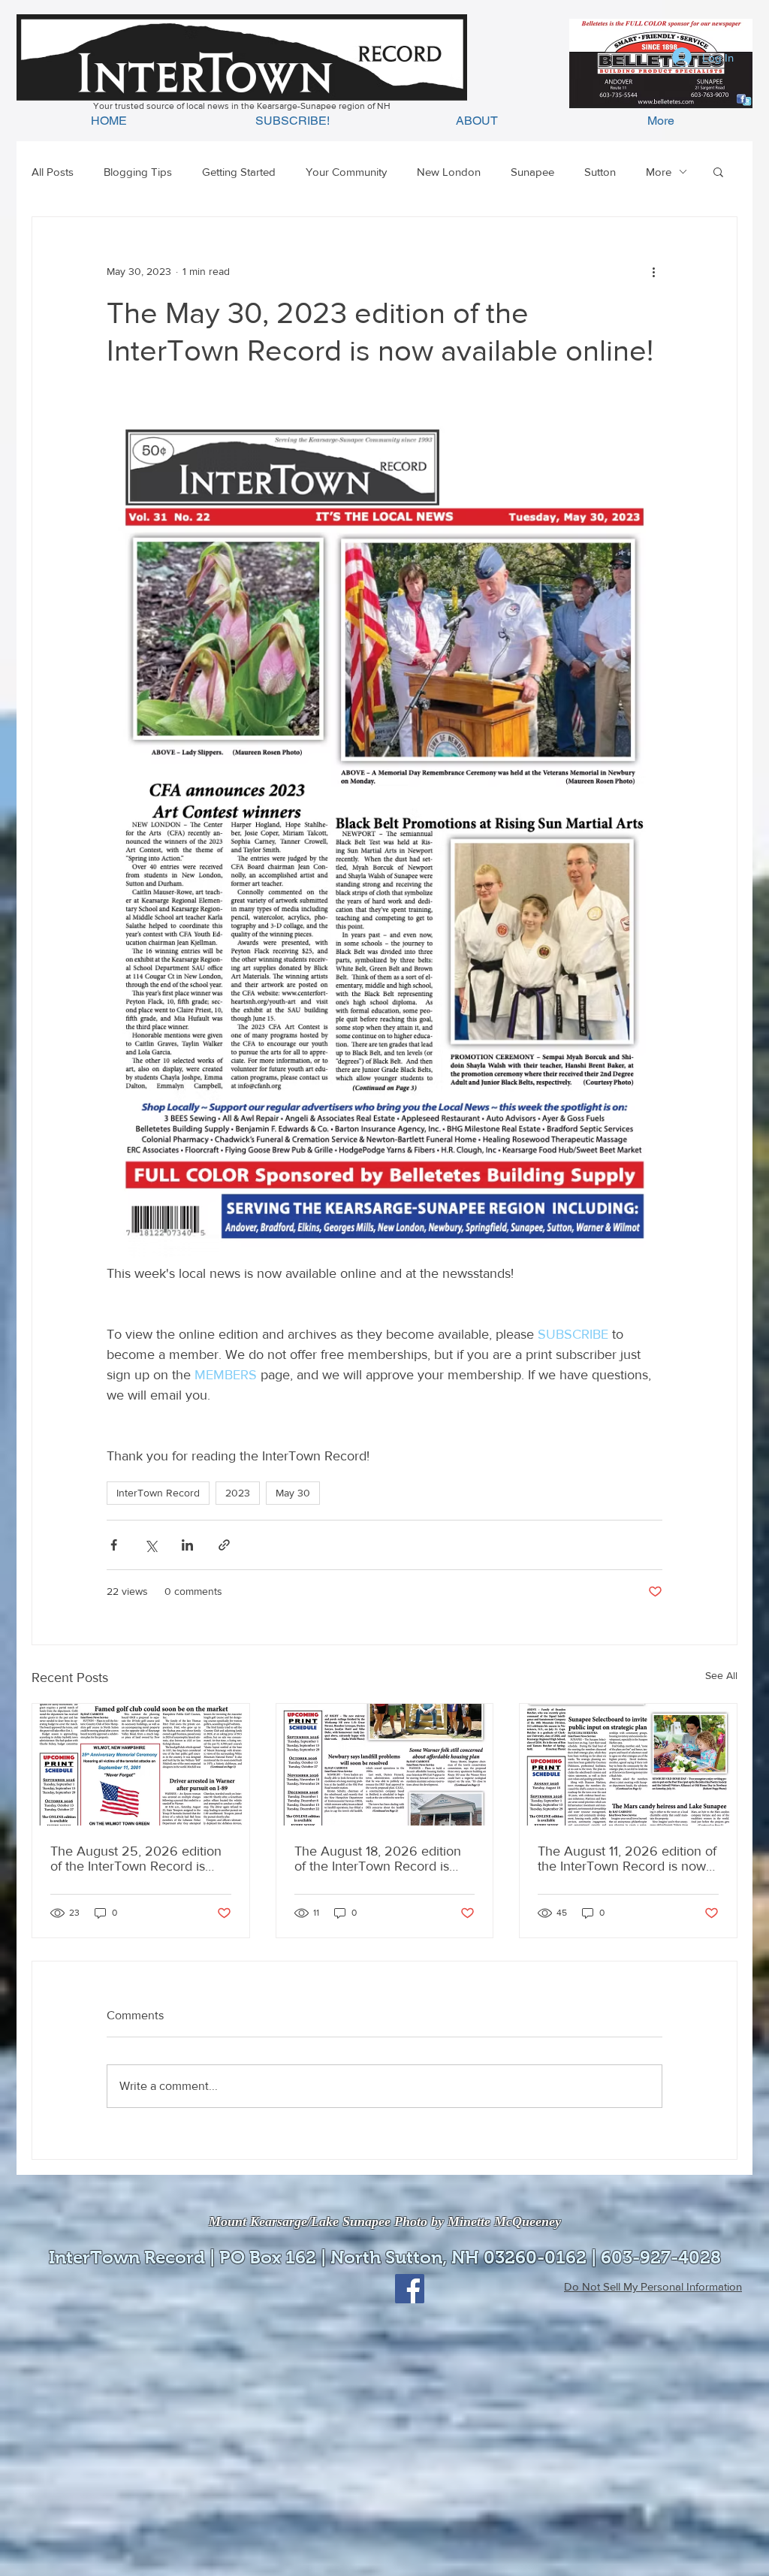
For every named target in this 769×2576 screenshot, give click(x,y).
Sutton (600, 172)
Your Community (346, 172)
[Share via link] (224, 1545)
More (659, 172)
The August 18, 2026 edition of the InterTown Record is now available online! (378, 1859)
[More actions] (653, 271)
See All (721, 1675)
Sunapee (532, 172)
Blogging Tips (138, 172)
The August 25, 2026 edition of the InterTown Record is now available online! (136, 1859)
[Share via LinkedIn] (187, 1545)
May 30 (293, 1493)
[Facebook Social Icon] (410, 2289)
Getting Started (239, 172)
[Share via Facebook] (114, 1545)
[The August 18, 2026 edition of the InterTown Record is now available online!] (385, 1765)
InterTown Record (158, 1493)
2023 (238, 1493)
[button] (718, 171)
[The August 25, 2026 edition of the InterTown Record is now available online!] (141, 1765)
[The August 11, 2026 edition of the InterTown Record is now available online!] (628, 1765)
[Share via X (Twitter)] (151, 1545)
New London (449, 172)
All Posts (53, 172)
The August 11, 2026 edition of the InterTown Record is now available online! (627, 1859)
